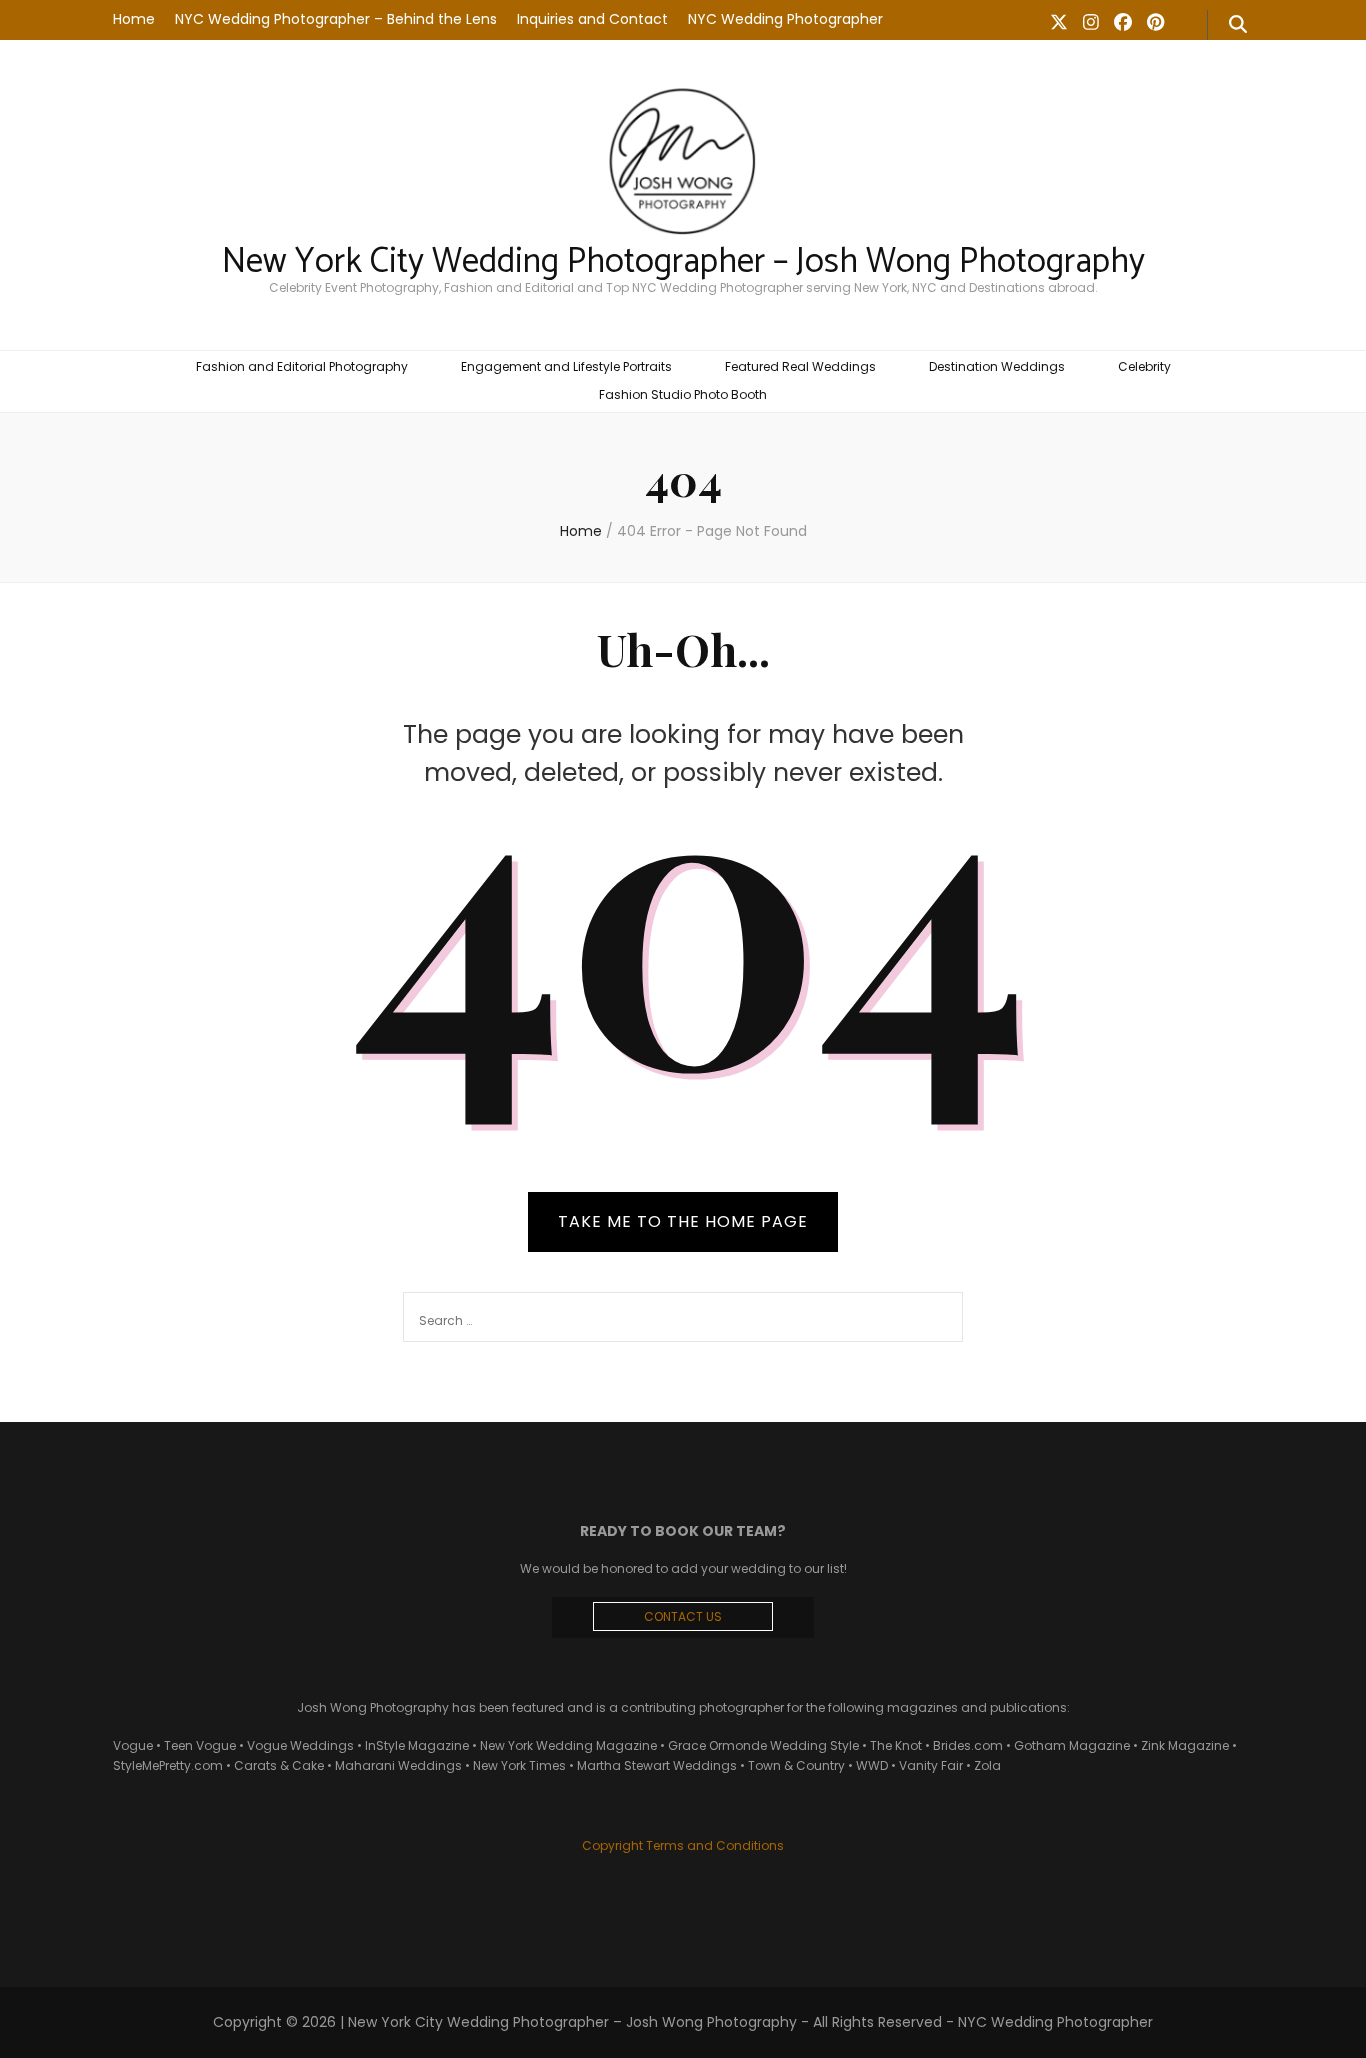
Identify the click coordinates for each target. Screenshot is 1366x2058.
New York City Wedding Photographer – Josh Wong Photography (683, 262)
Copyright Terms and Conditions (683, 1845)
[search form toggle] (1238, 25)
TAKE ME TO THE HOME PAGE (683, 1221)
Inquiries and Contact (592, 19)
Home (134, 19)
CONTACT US (683, 1616)
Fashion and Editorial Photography (302, 366)
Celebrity (1144, 366)
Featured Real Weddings (800, 366)
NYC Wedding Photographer (785, 19)
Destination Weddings (997, 366)
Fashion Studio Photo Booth (683, 394)
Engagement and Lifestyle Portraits (566, 366)
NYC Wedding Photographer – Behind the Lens (336, 19)
